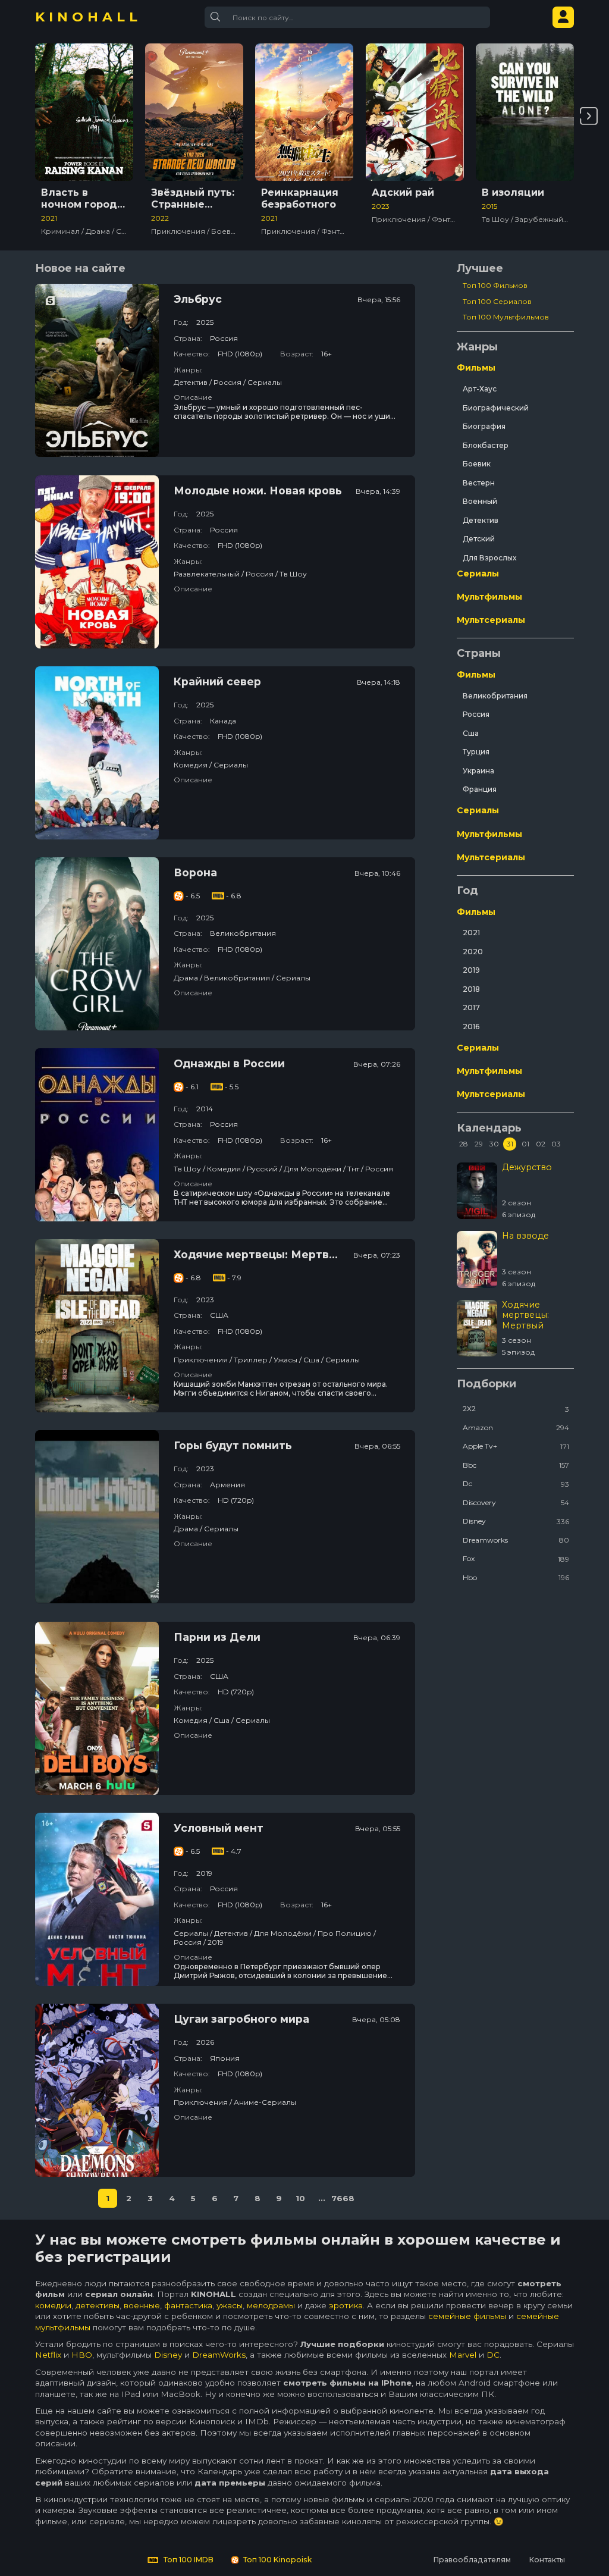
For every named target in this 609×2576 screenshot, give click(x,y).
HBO (82, 2355)
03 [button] (556, 1144)
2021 (471, 933)
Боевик (477, 464)
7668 (343, 2198)
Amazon (516, 1428)
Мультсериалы (491, 620)
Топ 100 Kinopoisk (277, 2560)
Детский (479, 539)
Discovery (516, 1502)
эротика (346, 2305)
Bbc (516, 1465)
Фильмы (476, 368)
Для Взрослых (489, 558)
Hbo (516, 1577)
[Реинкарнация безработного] (304, 112)
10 (300, 2198)
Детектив (481, 520)
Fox (516, 1558)
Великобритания (495, 696)
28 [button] (464, 1144)
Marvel (463, 2355)
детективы (98, 2305)
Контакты (547, 2560)
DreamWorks (219, 2355)
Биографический (496, 408)
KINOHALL (88, 17)
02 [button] (541, 1144)
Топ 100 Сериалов (497, 301)
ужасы (230, 2305)
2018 (471, 989)
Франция (480, 789)
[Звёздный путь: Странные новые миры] (194, 112)
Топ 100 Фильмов (495, 285)
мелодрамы (271, 2305)
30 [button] (494, 1144)
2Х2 (516, 1408)
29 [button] (479, 1144)
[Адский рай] (415, 112)
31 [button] (510, 1144)
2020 (473, 952)
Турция (476, 752)
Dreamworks (516, 1540)
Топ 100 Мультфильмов (506, 317)
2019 (471, 970)
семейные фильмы (467, 2316)
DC (493, 2355)
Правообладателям (472, 2560)
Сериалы (478, 574)
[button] (589, 116)
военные (142, 2305)
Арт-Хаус (480, 389)
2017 (471, 1007)
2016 (471, 1027)
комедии (53, 2305)
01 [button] (525, 1144)
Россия (476, 714)
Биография (484, 426)
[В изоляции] (525, 112)
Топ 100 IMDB (188, 2560)
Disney (516, 1521)
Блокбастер (486, 445)
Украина (478, 771)
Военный (480, 501)
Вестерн (479, 483)
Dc (516, 1483)
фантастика (188, 2305)
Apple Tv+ (516, 1446)
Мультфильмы (489, 597)
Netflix (48, 2355)
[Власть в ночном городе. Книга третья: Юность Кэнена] (84, 112)
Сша (471, 733)
